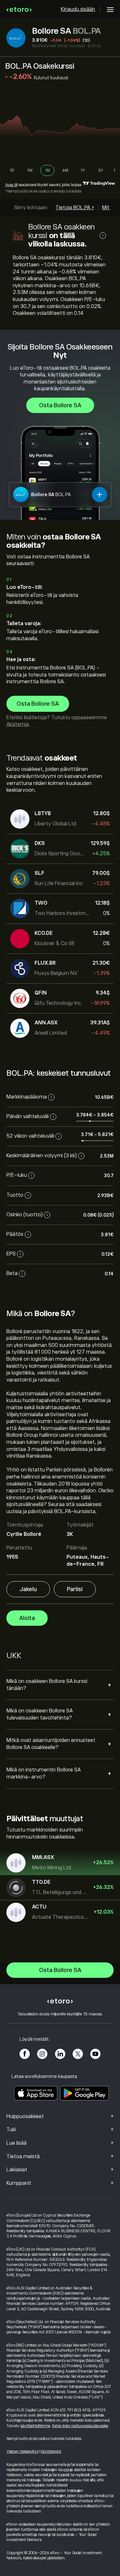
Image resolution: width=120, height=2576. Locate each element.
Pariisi (75, 1589)
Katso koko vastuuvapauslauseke (80, 2426)
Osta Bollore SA (60, 405)
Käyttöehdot (51, 2451)
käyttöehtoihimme (35, 2426)
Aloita (27, 1618)
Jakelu (28, 1589)
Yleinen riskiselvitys (22, 2451)
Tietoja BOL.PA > (75, 208)
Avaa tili (11, 185)
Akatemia (18, 724)
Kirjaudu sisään (78, 9)
